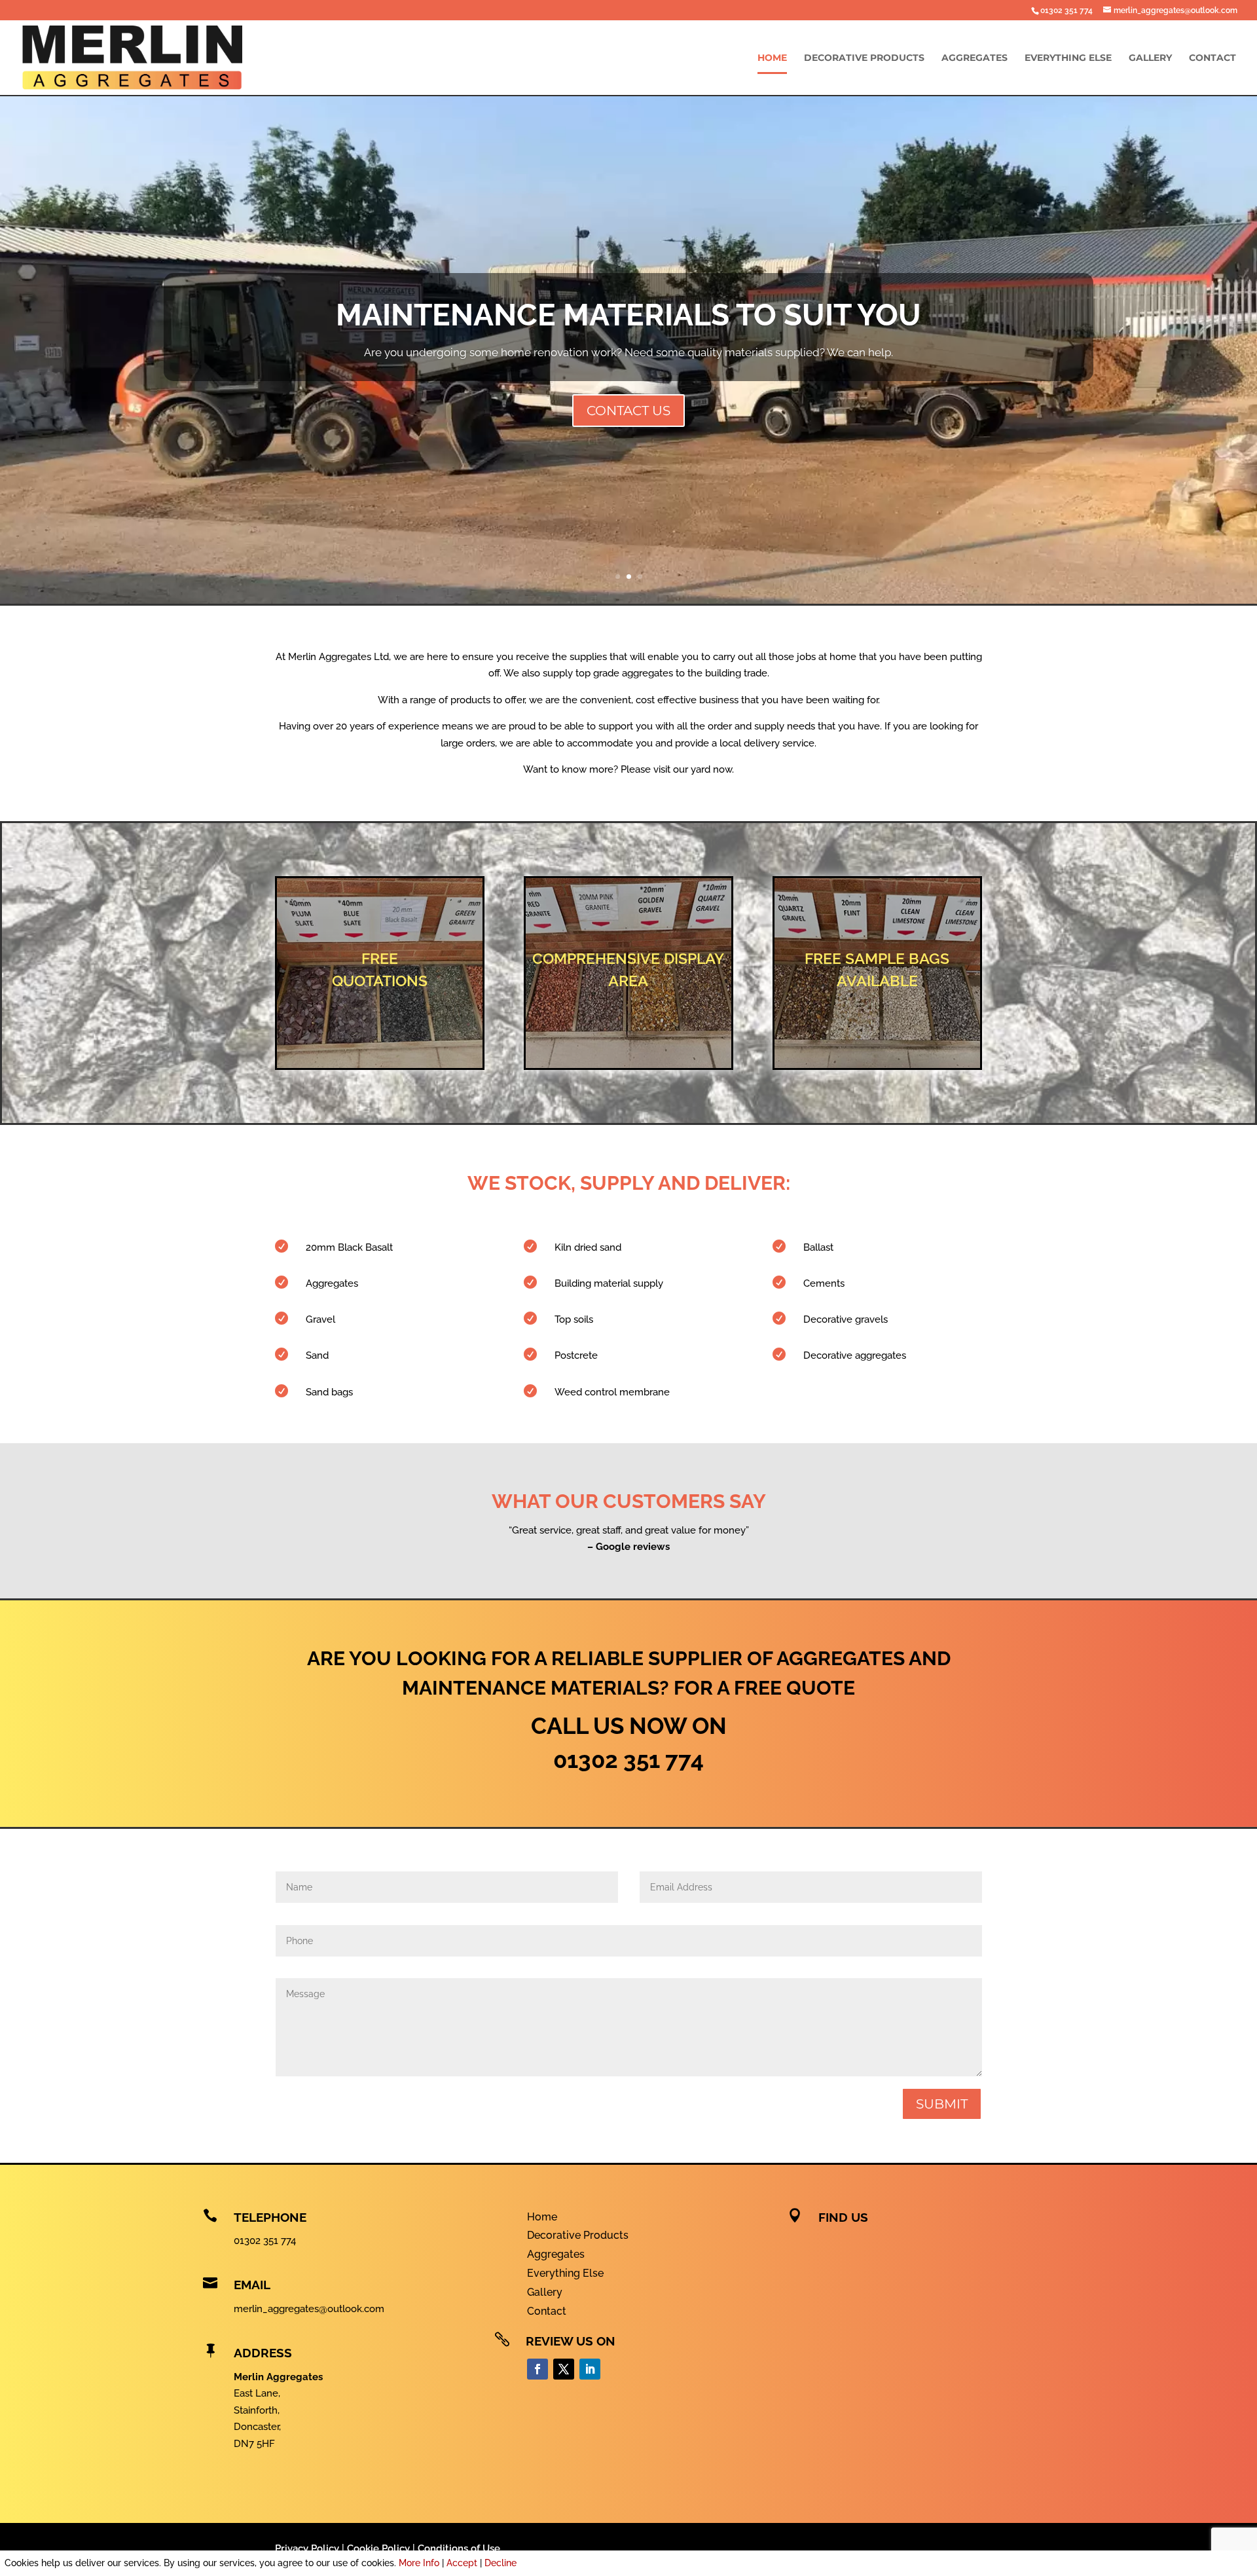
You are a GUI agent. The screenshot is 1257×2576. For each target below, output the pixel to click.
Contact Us (628, 411)
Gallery (1150, 58)
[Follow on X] (564, 2369)
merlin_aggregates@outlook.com (309, 2309)
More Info (419, 2563)
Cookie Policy (378, 2548)
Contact (1212, 58)
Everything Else (1068, 58)
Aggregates (975, 58)
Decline (501, 2563)
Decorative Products (864, 58)
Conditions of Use (459, 2548)
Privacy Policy (307, 2548)
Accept (462, 2563)
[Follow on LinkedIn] (590, 2369)
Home (772, 58)
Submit (942, 2104)
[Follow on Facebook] (537, 2369)
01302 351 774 (1066, 10)
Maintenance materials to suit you (628, 315)
